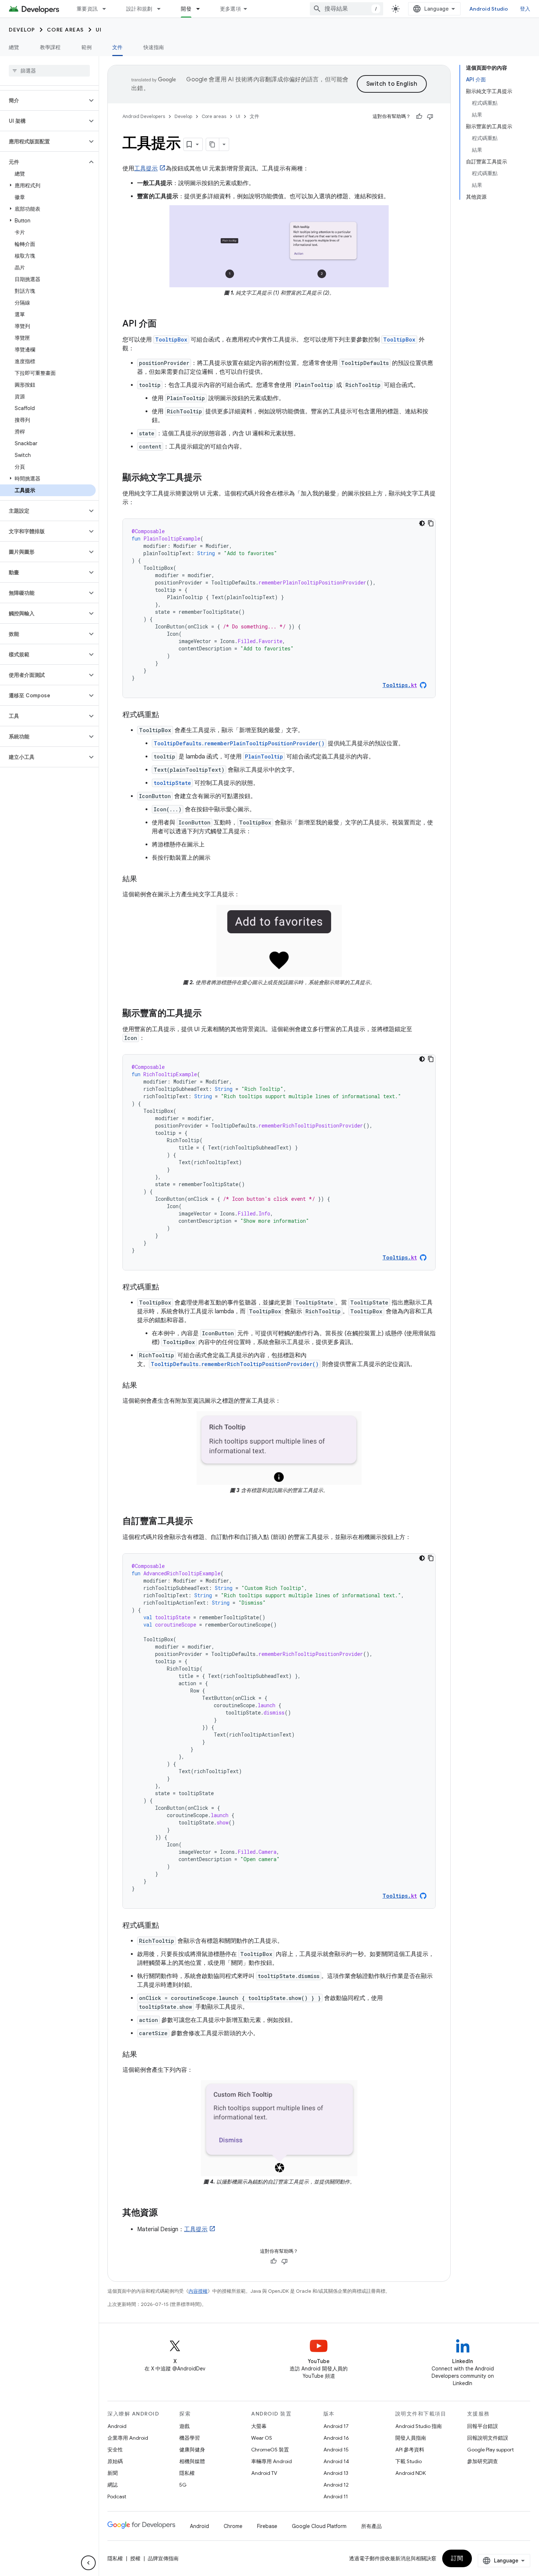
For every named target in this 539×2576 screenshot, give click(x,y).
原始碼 (115, 2461)
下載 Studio (408, 2461)
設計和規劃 (139, 9)
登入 (525, 9)
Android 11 (336, 2496)
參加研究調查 (483, 2461)
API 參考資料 (410, 2450)
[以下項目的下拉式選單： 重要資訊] (107, 9)
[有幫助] (419, 117)
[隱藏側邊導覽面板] (88, 2563)
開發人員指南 (411, 2438)
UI (99, 30)
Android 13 (336, 2473)
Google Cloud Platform (319, 2526)
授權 (135, 2558)
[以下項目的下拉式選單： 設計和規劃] (162, 9)
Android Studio (489, 9)
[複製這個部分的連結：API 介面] (164, 324)
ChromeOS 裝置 (270, 2450)
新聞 (113, 2473)
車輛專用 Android (272, 2461)
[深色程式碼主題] (422, 523)
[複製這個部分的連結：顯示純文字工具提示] (209, 478)
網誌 (113, 2485)
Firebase (267, 2526)
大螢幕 (259, 2426)
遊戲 (184, 2426)
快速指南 (154, 47)
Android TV (264, 2473)
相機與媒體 (192, 2461)
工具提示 (146, 169)
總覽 (14, 47)
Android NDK (410, 2473)
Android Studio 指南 (419, 2426)
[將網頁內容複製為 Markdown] (213, 144)
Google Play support (490, 2450)
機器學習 (190, 2438)
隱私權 (187, 2473)
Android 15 (336, 2450)
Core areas (65, 30)
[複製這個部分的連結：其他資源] (165, 2213)
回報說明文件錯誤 (488, 2438)
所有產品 (371, 2526)
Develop (22, 30)
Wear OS (262, 2438)
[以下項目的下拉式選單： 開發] (201, 9)
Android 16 (336, 2438)
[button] (43, 100)
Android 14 (336, 2461)
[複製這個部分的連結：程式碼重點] (166, 715)
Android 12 (336, 2485)
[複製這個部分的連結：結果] (144, 879)
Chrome (233, 2526)
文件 (118, 47)
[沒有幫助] (430, 117)
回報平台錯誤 (483, 2426)
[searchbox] (49, 71)
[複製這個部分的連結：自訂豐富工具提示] (200, 1522)
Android (117, 2426)
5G (183, 2485)
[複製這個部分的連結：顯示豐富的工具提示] (209, 1014)
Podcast (117, 2496)
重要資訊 (87, 9)
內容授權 (198, 2291)
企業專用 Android (128, 2438)
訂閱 (457, 2558)
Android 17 (336, 2426)
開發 (186, 9)
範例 (87, 47)
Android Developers (144, 116)
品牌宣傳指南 (163, 2558)
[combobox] (346, 9)
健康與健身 (192, 2450)
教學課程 (50, 47)
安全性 (115, 2450)
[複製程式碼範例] (431, 523)
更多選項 (230, 9)
